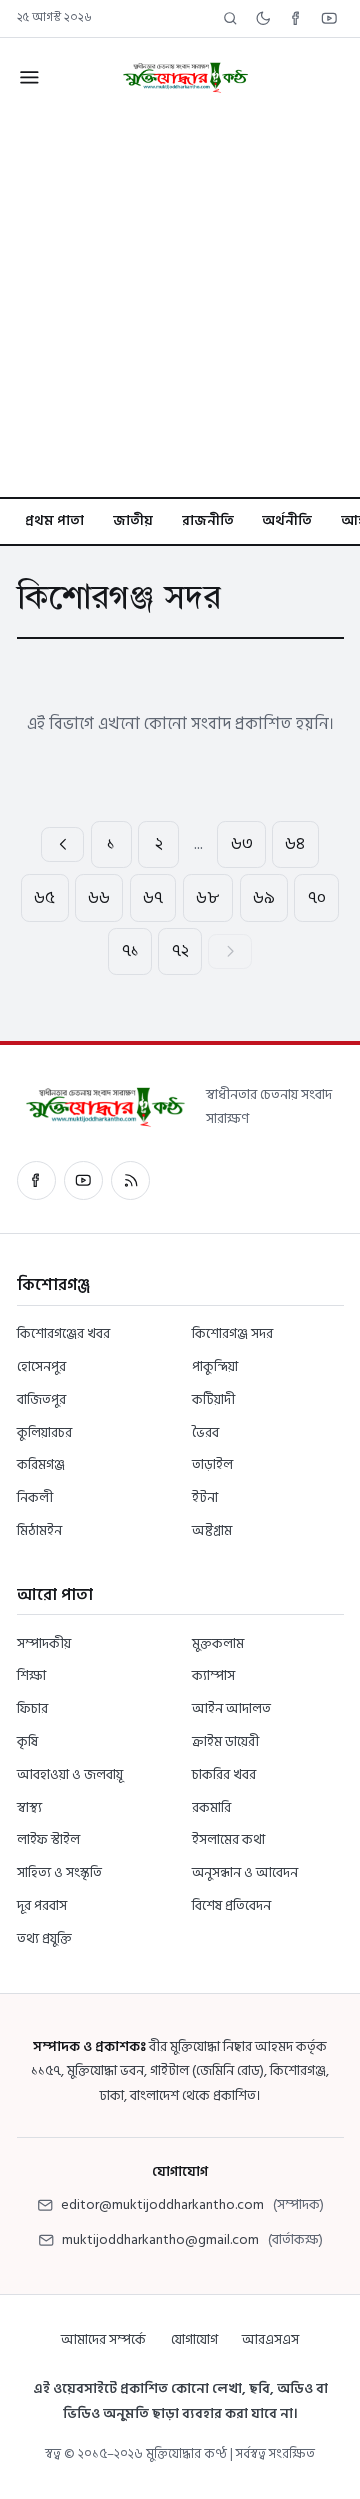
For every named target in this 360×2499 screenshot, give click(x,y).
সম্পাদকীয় (44, 1643)
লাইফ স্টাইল (48, 1839)
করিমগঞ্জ (41, 1464)
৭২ (180, 951)
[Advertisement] (180, 307)
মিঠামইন (39, 1530)
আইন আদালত (231, 1708)
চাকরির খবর (224, 1774)
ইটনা (205, 1497)
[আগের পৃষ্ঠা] (62, 844)
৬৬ (99, 898)
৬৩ (242, 844)
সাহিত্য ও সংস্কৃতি (59, 1872)
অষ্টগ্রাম (212, 1530)
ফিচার (32, 1708)
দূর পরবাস (42, 1905)
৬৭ (153, 898)
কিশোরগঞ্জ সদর (232, 1333)
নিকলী (35, 1497)
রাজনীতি (208, 520)
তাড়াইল (212, 1464)
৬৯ (264, 898)
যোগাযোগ (194, 2339)
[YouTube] (329, 18)
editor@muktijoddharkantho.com (162, 2204)
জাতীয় (133, 520)
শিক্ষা (31, 1675)
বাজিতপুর (41, 1399)
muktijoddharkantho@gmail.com (160, 2239)
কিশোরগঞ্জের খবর (63, 1333)
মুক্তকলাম (218, 1643)
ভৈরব (205, 1432)
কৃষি (27, 1741)
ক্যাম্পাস (213, 1675)
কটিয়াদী (213, 1399)
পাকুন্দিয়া (215, 1366)
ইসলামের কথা (228, 1839)
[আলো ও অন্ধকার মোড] (263, 18)
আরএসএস (270, 2339)
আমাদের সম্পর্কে (103, 2339)
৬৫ (44, 898)
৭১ (130, 951)
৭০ (317, 898)
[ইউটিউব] (83, 1180)
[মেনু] (28, 77)
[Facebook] (296, 18)
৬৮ (208, 898)
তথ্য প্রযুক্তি (44, 1938)
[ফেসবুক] (36, 1180)
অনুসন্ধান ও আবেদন (245, 1872)
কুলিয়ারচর (44, 1432)
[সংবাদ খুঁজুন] (230, 18)
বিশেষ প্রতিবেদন (231, 1905)
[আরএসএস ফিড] (130, 1180)
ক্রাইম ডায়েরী (225, 1741)
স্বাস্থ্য (29, 1807)
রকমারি (211, 1807)
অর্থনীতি (287, 520)
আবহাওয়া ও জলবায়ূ (70, 1774)
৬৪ (295, 844)
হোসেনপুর (41, 1366)
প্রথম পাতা (54, 520)
